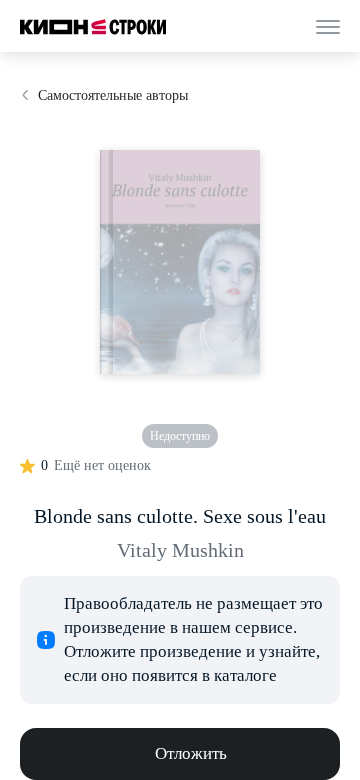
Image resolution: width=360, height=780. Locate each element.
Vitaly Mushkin (180, 550)
